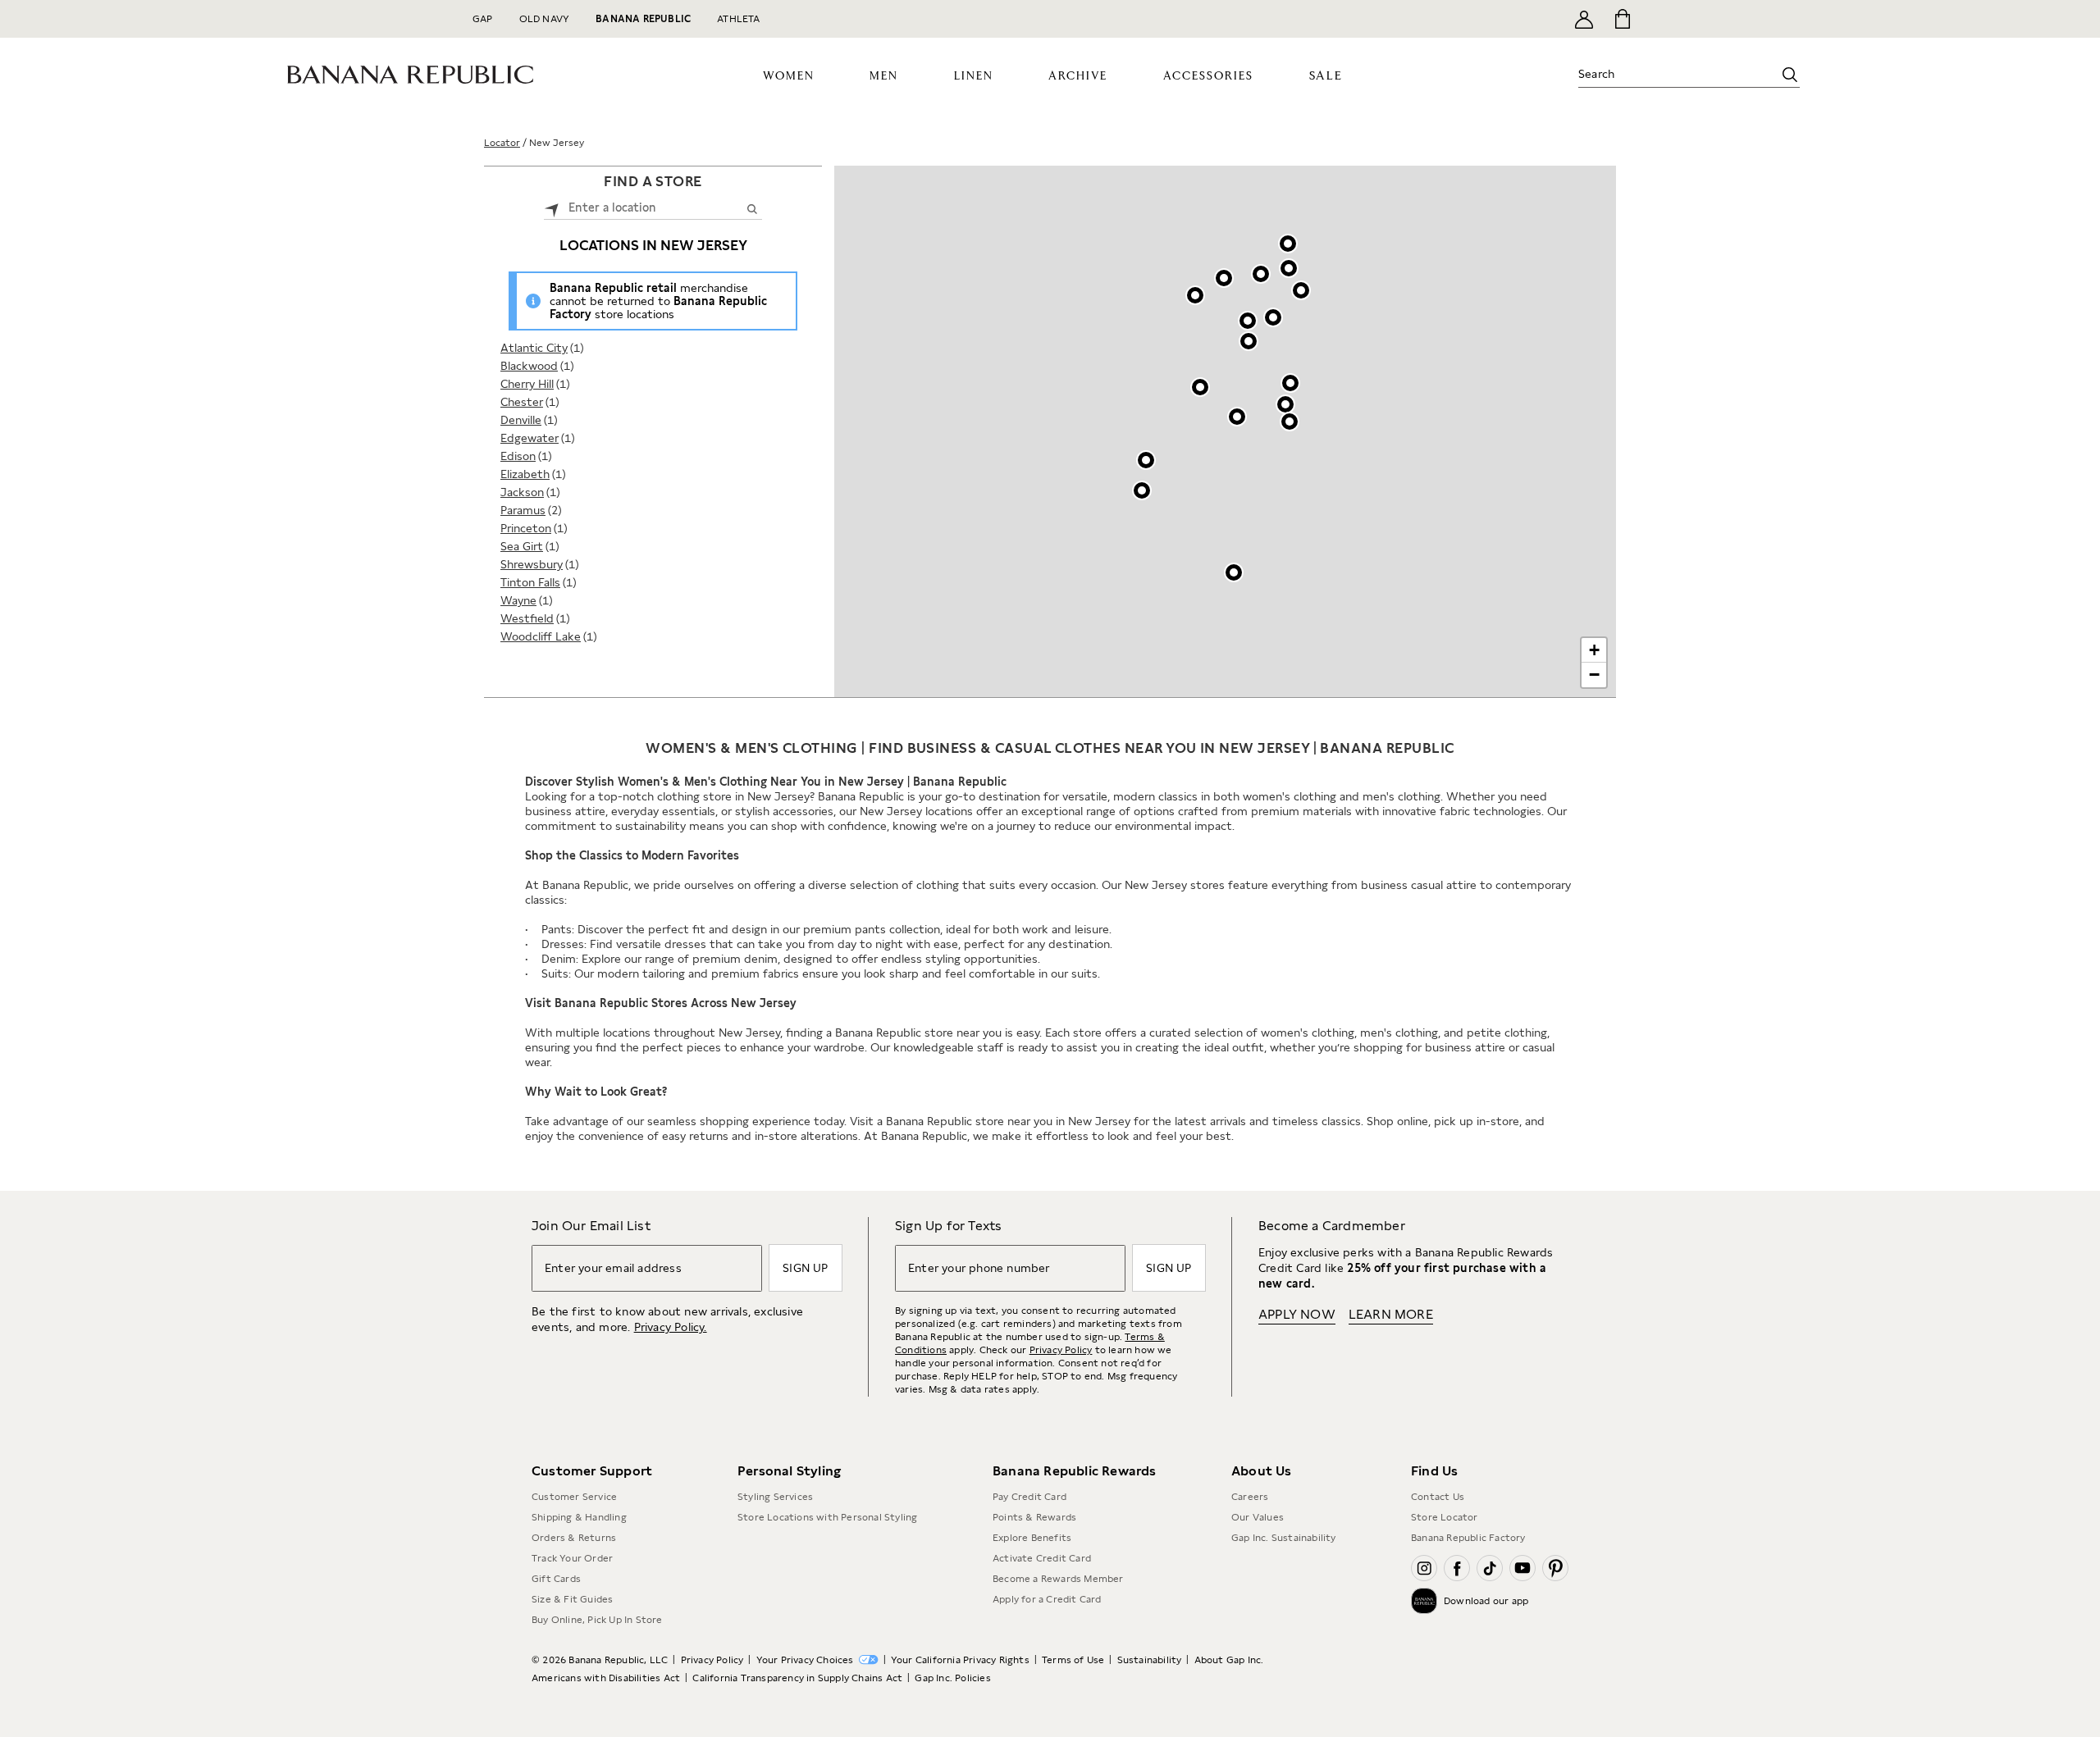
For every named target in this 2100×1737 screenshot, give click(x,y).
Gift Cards (556, 1579)
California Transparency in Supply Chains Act (797, 1678)
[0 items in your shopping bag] (1621, 19)
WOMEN (789, 76)
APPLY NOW (1297, 1314)
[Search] (1790, 75)
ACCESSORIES (1208, 76)
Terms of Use (1073, 1660)
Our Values (1258, 1517)
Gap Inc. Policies (952, 1678)
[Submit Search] (752, 208)
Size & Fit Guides (572, 1599)
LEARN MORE (1391, 1314)
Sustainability (1150, 1660)
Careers (1250, 1497)
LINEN (974, 76)
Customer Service (574, 1497)
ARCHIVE (1078, 76)
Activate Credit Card (1042, 1558)
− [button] (1594, 675)
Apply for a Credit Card (1047, 1599)
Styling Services (775, 1497)
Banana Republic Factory (1468, 1538)
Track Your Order (572, 1558)
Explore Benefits (1032, 1538)
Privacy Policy (1061, 1350)
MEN (884, 76)
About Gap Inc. (1229, 1660)
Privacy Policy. (671, 1327)
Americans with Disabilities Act (606, 1678)
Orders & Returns (574, 1538)
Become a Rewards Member (1058, 1579)
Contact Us (1438, 1497)
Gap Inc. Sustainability (1284, 1538)
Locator (502, 143)
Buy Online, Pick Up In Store (597, 1620)
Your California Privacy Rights (960, 1660)
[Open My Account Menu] (1584, 19)
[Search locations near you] (552, 208)
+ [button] (1594, 650)
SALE (1326, 76)
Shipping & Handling (579, 1517)
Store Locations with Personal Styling (827, 1517)
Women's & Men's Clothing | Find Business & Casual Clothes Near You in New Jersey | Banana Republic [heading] (1050, 748)
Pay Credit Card (1029, 1497)
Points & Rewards (1034, 1517)
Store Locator (1445, 1517)
